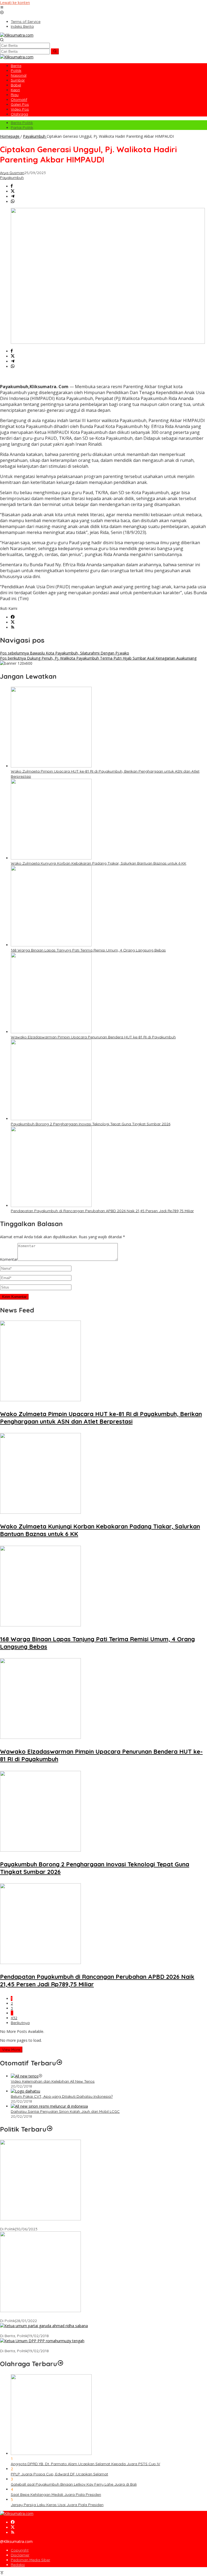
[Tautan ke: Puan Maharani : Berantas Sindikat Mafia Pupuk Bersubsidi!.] (40, 2311)
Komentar (9, 1259)
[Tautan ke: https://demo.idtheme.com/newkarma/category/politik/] (50, 2129)
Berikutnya (20, 2023)
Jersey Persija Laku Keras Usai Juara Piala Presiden (57, 2505)
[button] (55, 51)
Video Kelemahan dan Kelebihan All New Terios (53, 2081)
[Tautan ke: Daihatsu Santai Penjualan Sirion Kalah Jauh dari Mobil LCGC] (49, 2106)
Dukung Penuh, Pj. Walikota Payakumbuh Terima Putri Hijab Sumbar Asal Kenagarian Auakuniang (98, 658)
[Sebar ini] (12, 186)
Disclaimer (20, 2555)
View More (11, 2050)
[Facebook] (13, 617)
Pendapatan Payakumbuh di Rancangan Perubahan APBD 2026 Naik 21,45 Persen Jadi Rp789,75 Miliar (102, 1211)
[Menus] (2, 8)
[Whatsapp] (13, 202)
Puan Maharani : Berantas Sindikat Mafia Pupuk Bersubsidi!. (53, 2316)
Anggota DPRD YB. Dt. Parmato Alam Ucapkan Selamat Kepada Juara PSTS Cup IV (85, 2464)
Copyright (20, 2550)
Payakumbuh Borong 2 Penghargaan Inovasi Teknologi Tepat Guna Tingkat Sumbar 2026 (91, 1124)
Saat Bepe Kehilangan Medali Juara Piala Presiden (56, 2494)
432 (14, 2018)
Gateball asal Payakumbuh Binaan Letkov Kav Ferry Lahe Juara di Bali (74, 2484)
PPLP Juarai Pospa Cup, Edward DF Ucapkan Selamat (59, 2474)
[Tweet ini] (13, 191)
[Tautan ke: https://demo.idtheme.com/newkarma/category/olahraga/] (60, 2364)
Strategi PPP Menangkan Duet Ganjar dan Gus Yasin (46, 2346)
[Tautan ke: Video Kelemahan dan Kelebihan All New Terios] (25, 2076)
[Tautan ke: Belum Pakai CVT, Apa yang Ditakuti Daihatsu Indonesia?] (25, 2091)
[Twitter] (13, 622)
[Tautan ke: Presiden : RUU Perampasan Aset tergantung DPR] (40, 2219)
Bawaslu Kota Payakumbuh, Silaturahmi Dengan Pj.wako (65, 653)
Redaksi (18, 2565)
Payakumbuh (12, 178)
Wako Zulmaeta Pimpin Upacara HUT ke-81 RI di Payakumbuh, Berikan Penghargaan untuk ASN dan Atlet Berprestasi (101, 1418)
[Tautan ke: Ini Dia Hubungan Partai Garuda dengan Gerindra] (44, 2326)
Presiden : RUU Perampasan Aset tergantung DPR (44, 2224)
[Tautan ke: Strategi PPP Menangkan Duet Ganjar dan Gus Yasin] (42, 2341)
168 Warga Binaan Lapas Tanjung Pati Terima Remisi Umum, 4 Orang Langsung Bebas (88, 950)
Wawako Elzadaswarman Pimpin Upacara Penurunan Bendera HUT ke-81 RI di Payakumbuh (93, 1037)
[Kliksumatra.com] (17, 35)
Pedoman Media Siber (30, 2560)
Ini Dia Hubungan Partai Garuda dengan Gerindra (44, 2331)
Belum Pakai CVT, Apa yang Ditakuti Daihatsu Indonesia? (62, 2096)
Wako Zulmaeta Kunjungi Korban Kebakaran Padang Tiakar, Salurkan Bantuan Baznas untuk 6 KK (99, 863)
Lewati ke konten (15, 3)
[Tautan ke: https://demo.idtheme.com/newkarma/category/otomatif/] (59, 2063)
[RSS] (13, 627)
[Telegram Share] (13, 197)
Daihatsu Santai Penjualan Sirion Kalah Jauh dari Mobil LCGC (65, 2111)
